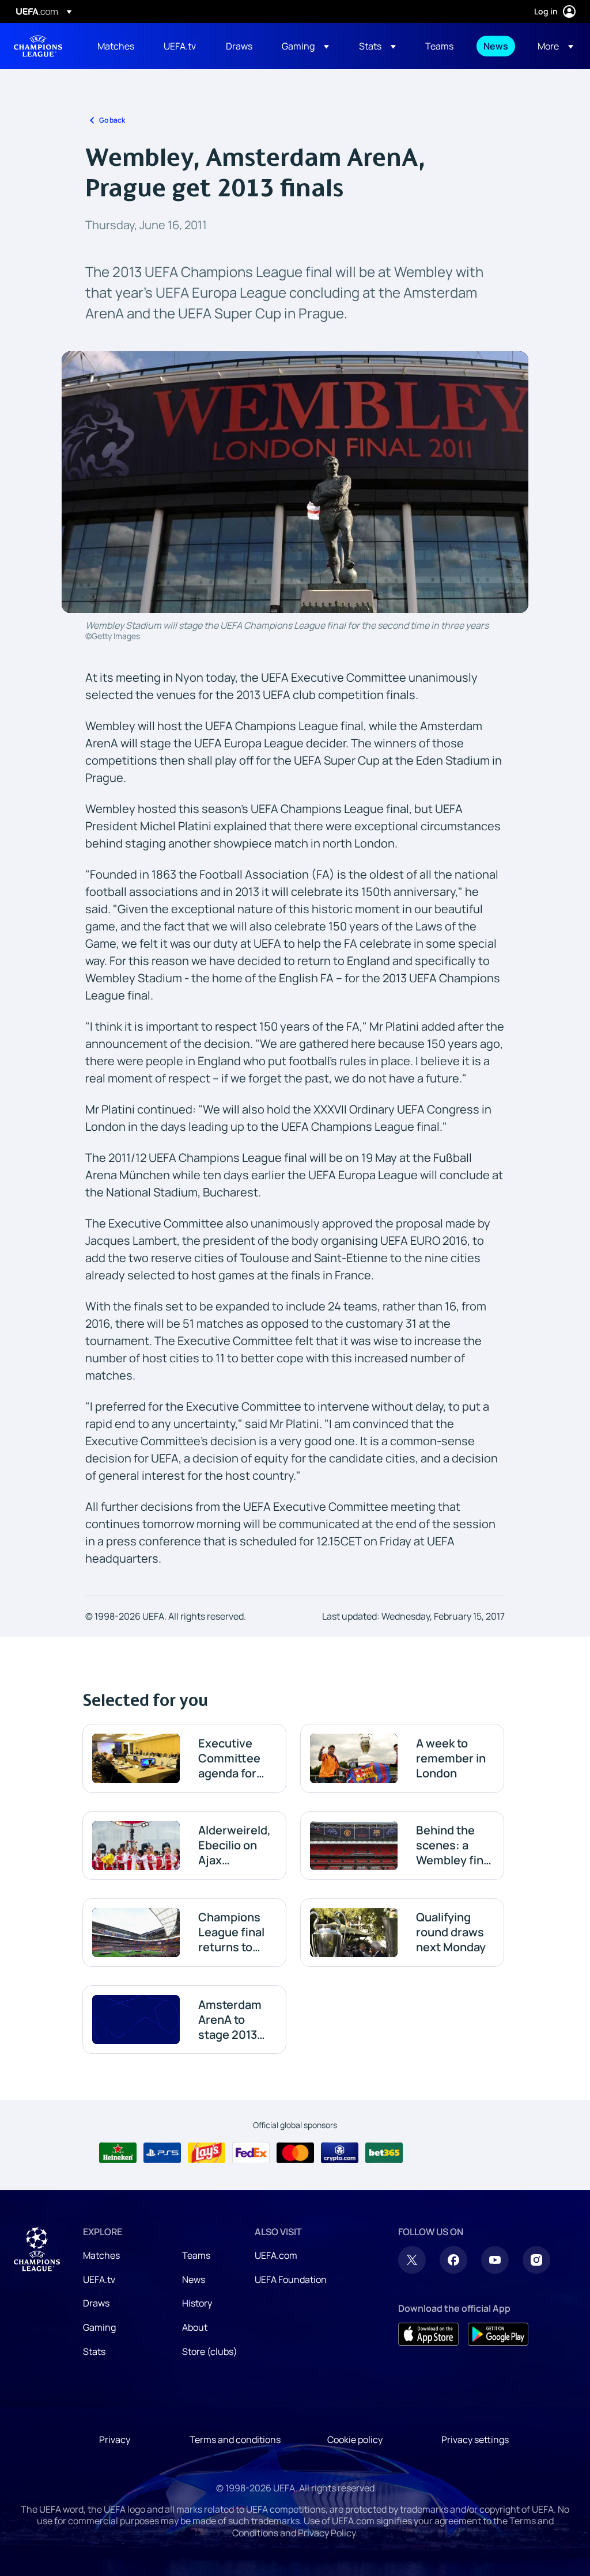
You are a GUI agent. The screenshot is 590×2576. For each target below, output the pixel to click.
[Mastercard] (295, 2145)
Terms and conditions (235, 2423)
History (197, 2286)
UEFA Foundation (291, 2263)
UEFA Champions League (38, 46)
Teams (196, 2239)
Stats (94, 2334)
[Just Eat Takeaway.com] (428, 2145)
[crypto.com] (340, 2145)
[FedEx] (251, 2145)
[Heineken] (118, 2145)
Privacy (115, 2423)
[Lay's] (207, 2145)
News (194, 2263)
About (195, 2311)
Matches (101, 2239)
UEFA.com (276, 2239)
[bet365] (384, 2145)
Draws (96, 2286)
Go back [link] (112, 120)
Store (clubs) (210, 2334)
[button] (305, 46)
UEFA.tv (99, 2263)
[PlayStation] (162, 2145)
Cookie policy (355, 2423)
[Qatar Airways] (473, 2145)
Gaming (99, 2311)
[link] (116, 46)
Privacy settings (475, 2423)
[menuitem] (116, 46)
